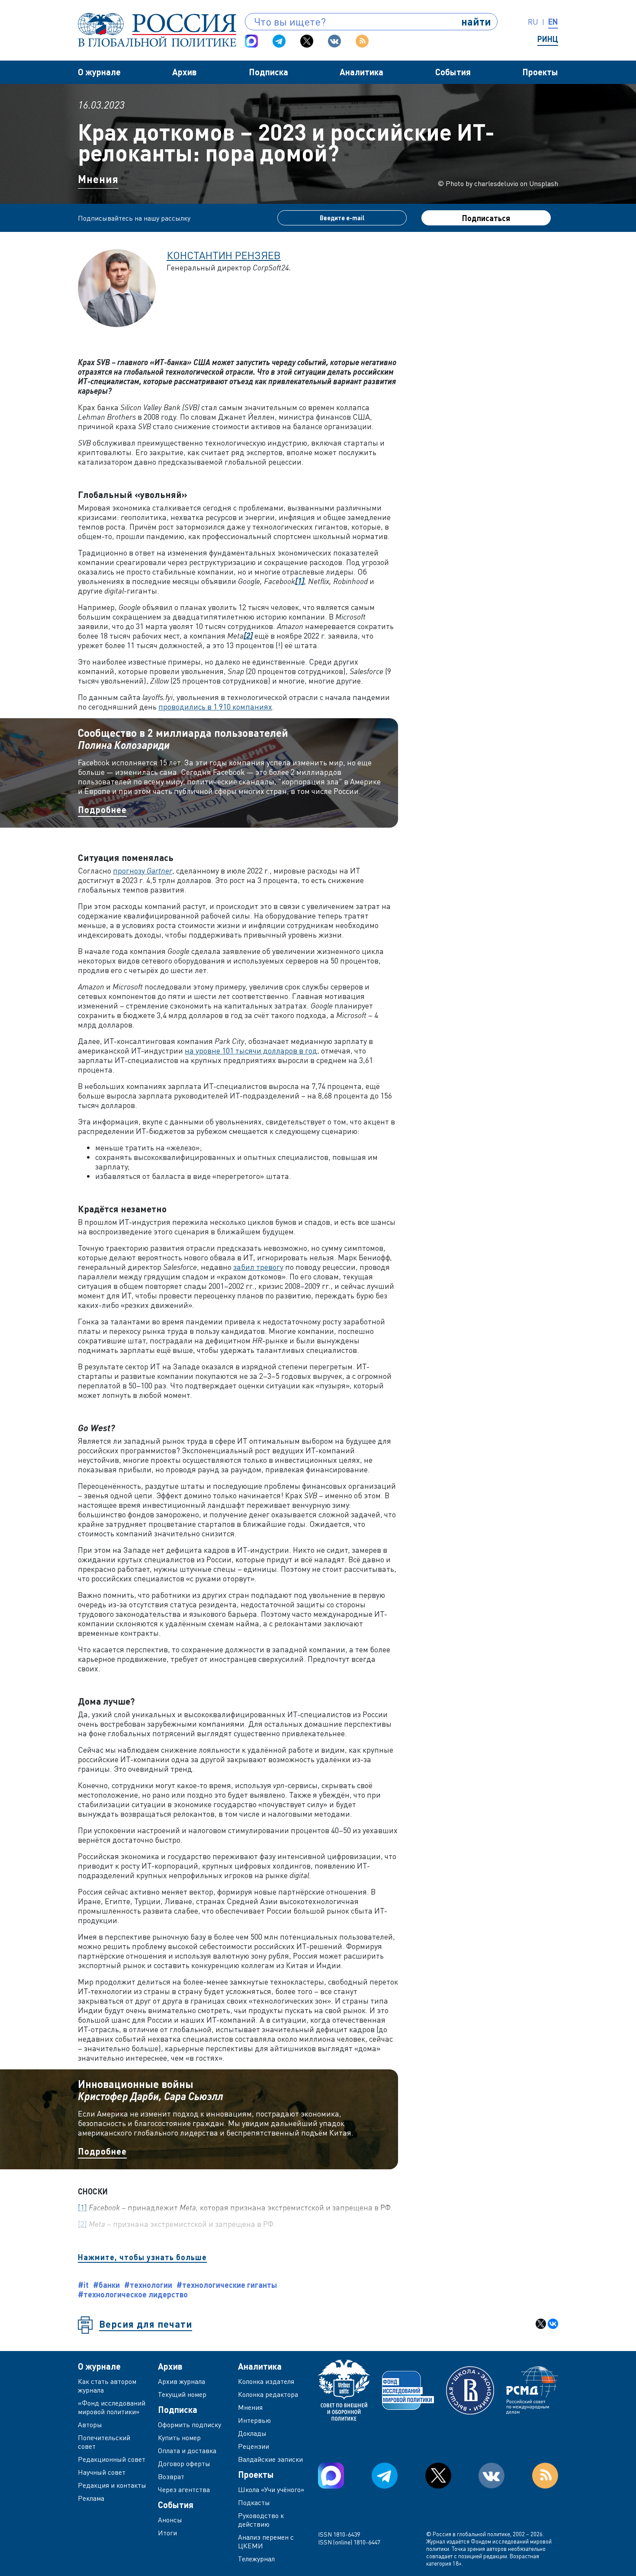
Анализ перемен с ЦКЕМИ (266, 2541)
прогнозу (143, 870)
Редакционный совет (112, 2459)
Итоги (167, 2533)
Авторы (90, 2425)
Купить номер (179, 2438)
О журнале (99, 72)
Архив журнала (181, 2381)
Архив (185, 72)
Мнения (98, 179)
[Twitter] (307, 41)
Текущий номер (182, 2394)
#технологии (148, 2285)
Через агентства (184, 2489)
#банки (106, 2285)
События (453, 72)
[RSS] (362, 41)
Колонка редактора (268, 2394)
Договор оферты (184, 2464)
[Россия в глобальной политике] (157, 30)
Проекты (540, 72)
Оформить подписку (190, 2425)
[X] (541, 2324)
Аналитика (361, 72)
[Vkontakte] (334, 41)
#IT (83, 2285)
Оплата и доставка (187, 2451)
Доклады (252, 2433)
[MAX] (251, 41)
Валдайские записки (270, 2459)
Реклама (91, 2498)
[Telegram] (279, 41)
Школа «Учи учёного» (271, 2489)
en (553, 22)
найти (476, 21)
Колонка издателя (266, 2381)
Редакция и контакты (112, 2485)
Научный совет (102, 2472)
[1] (82, 2207)
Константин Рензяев (224, 255)
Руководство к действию (261, 2520)
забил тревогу (258, 1267)
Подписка (268, 72)
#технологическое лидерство (133, 2294)
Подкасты (254, 2502)
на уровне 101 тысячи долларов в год (251, 1050)
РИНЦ (548, 39)
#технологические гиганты (227, 2285)
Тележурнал (256, 2559)
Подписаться (486, 218)
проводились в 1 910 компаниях (215, 707)
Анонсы (170, 2520)
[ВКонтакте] (553, 2324)
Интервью (254, 2420)
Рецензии (254, 2446)
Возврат (171, 2476)
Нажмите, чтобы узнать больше (142, 2257)
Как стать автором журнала (107, 2386)
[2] (82, 2224)
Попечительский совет (104, 2442)
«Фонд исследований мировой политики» (112, 2407)
